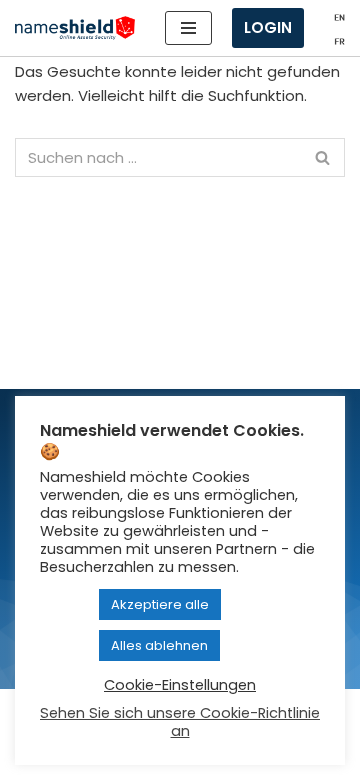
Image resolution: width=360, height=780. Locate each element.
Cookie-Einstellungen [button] (180, 685)
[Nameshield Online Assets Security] (75, 28)
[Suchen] (322, 157)
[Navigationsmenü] (188, 28)
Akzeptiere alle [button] (160, 604)
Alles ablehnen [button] (159, 645)
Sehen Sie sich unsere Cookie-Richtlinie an (180, 722)
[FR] (339, 39)
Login (268, 27)
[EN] (339, 15)
